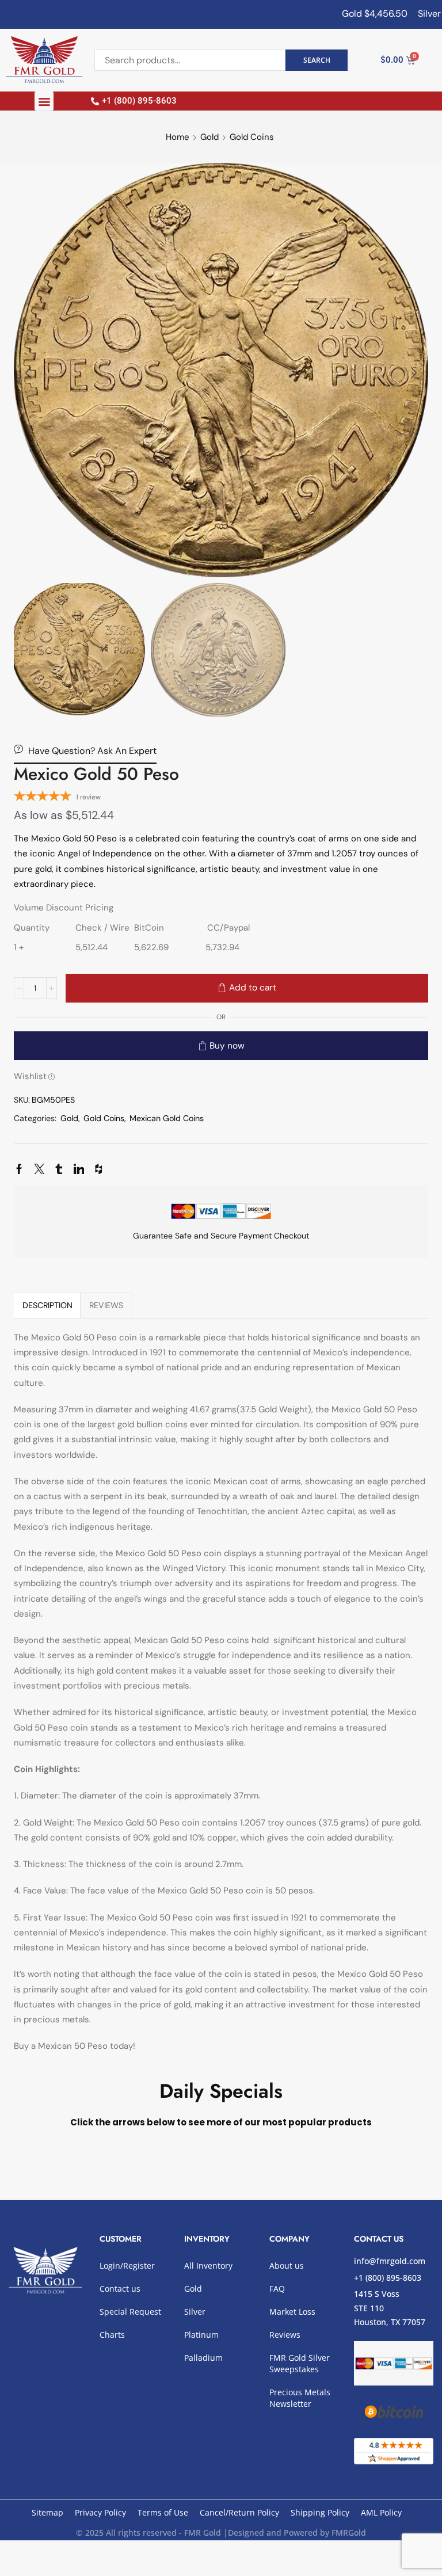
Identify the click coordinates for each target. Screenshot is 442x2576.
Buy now (227, 1046)
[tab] (47, 1305)
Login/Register (127, 2266)
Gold (209, 137)
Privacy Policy (100, 2512)
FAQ (277, 2289)
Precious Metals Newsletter (300, 2398)
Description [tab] (47, 1305)
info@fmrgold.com (390, 2261)
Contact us (120, 2289)
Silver (195, 2312)
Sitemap (47, 2512)
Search (317, 60)
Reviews (285, 2335)
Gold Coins (252, 137)
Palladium (203, 2358)
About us (287, 2266)
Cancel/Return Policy (239, 2512)
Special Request (130, 2312)
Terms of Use (163, 2512)
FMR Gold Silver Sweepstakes (300, 2363)
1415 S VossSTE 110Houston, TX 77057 (390, 2308)
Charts (112, 2335)
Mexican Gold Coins (167, 1118)
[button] (44, 101)
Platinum (201, 2335)
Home (178, 137)
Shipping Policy (320, 2512)
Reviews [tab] (106, 1305)
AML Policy (381, 2512)
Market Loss (292, 2312)
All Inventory (208, 2266)
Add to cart (253, 988)
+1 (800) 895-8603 (388, 2278)
